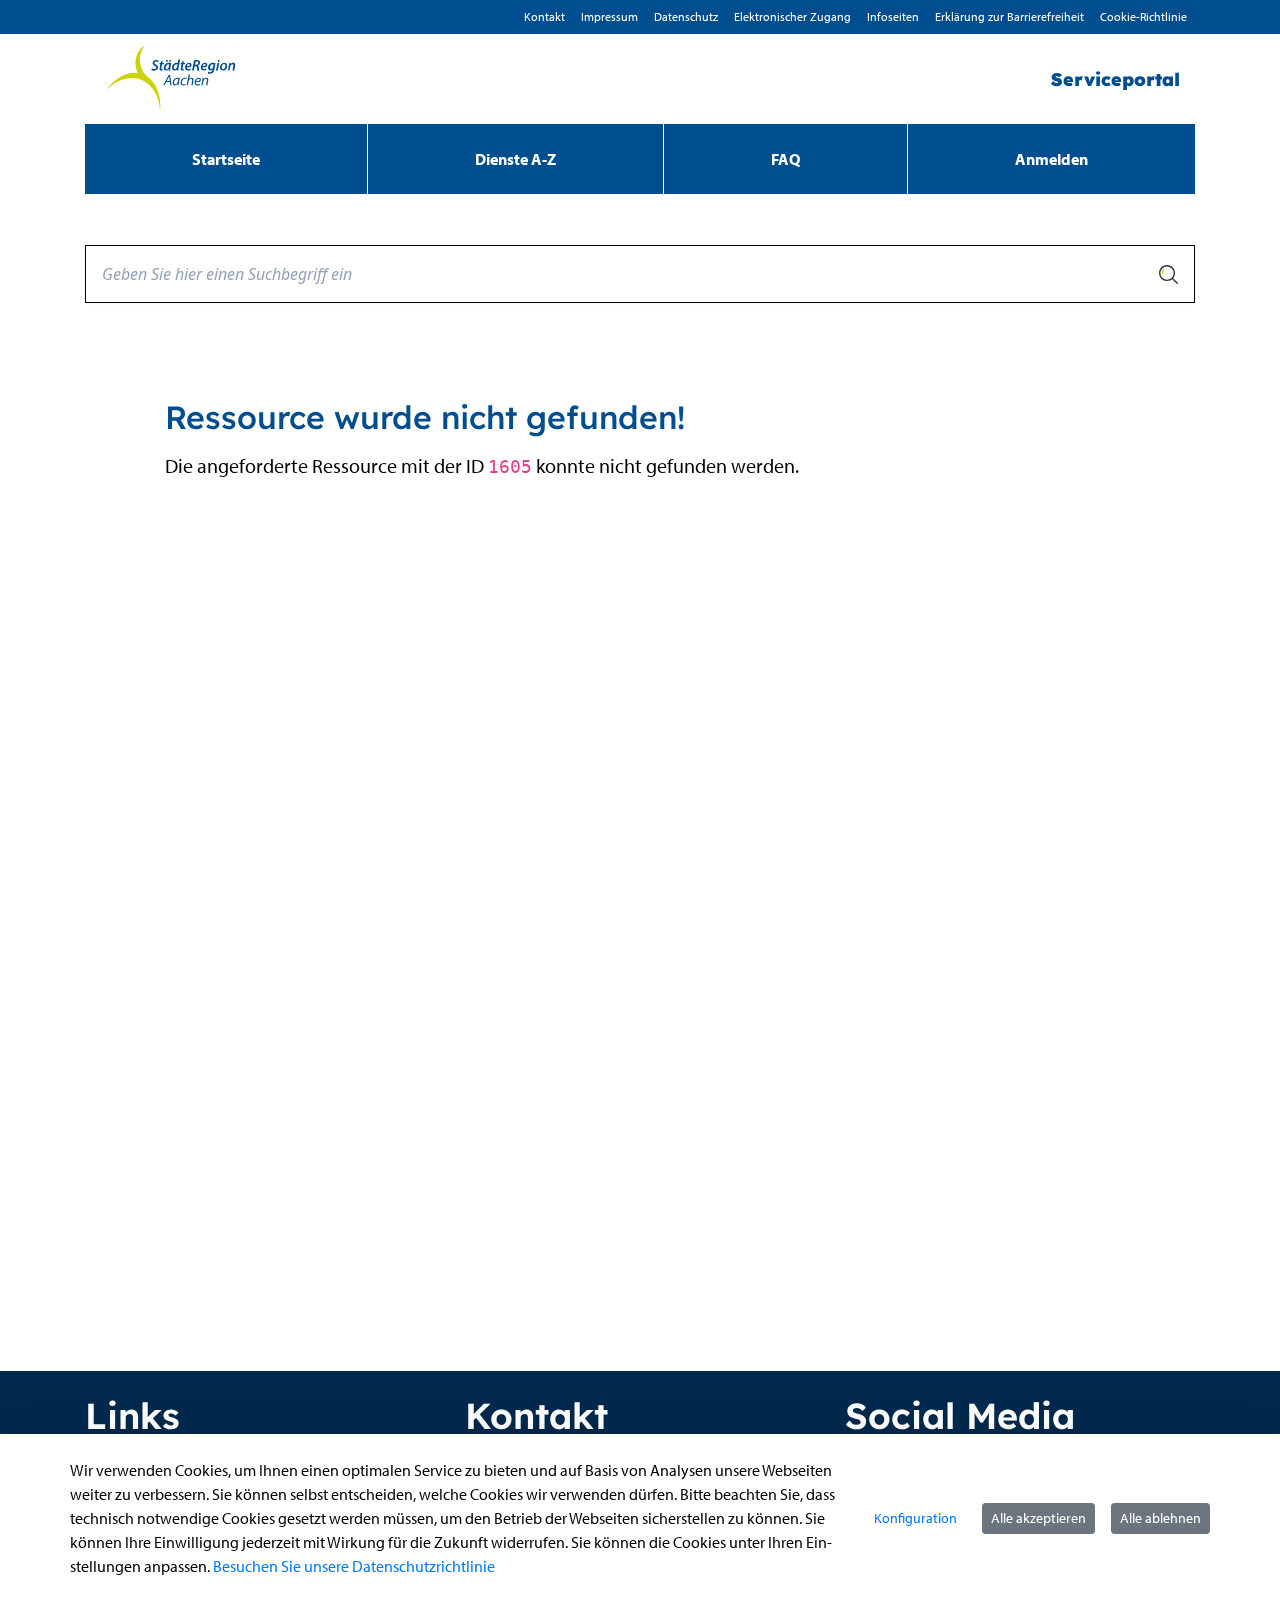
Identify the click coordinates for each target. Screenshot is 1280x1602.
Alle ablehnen (1160, 1518)
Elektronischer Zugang (792, 16)
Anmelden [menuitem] (1051, 159)
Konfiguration (915, 1518)
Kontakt (544, 16)
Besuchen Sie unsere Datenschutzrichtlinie (354, 1566)
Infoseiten (893, 16)
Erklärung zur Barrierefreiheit (1009, 16)
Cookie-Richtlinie (1143, 16)
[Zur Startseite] (170, 79)
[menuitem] (226, 159)
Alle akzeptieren (1038, 1518)
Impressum (609, 16)
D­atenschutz (686, 16)
